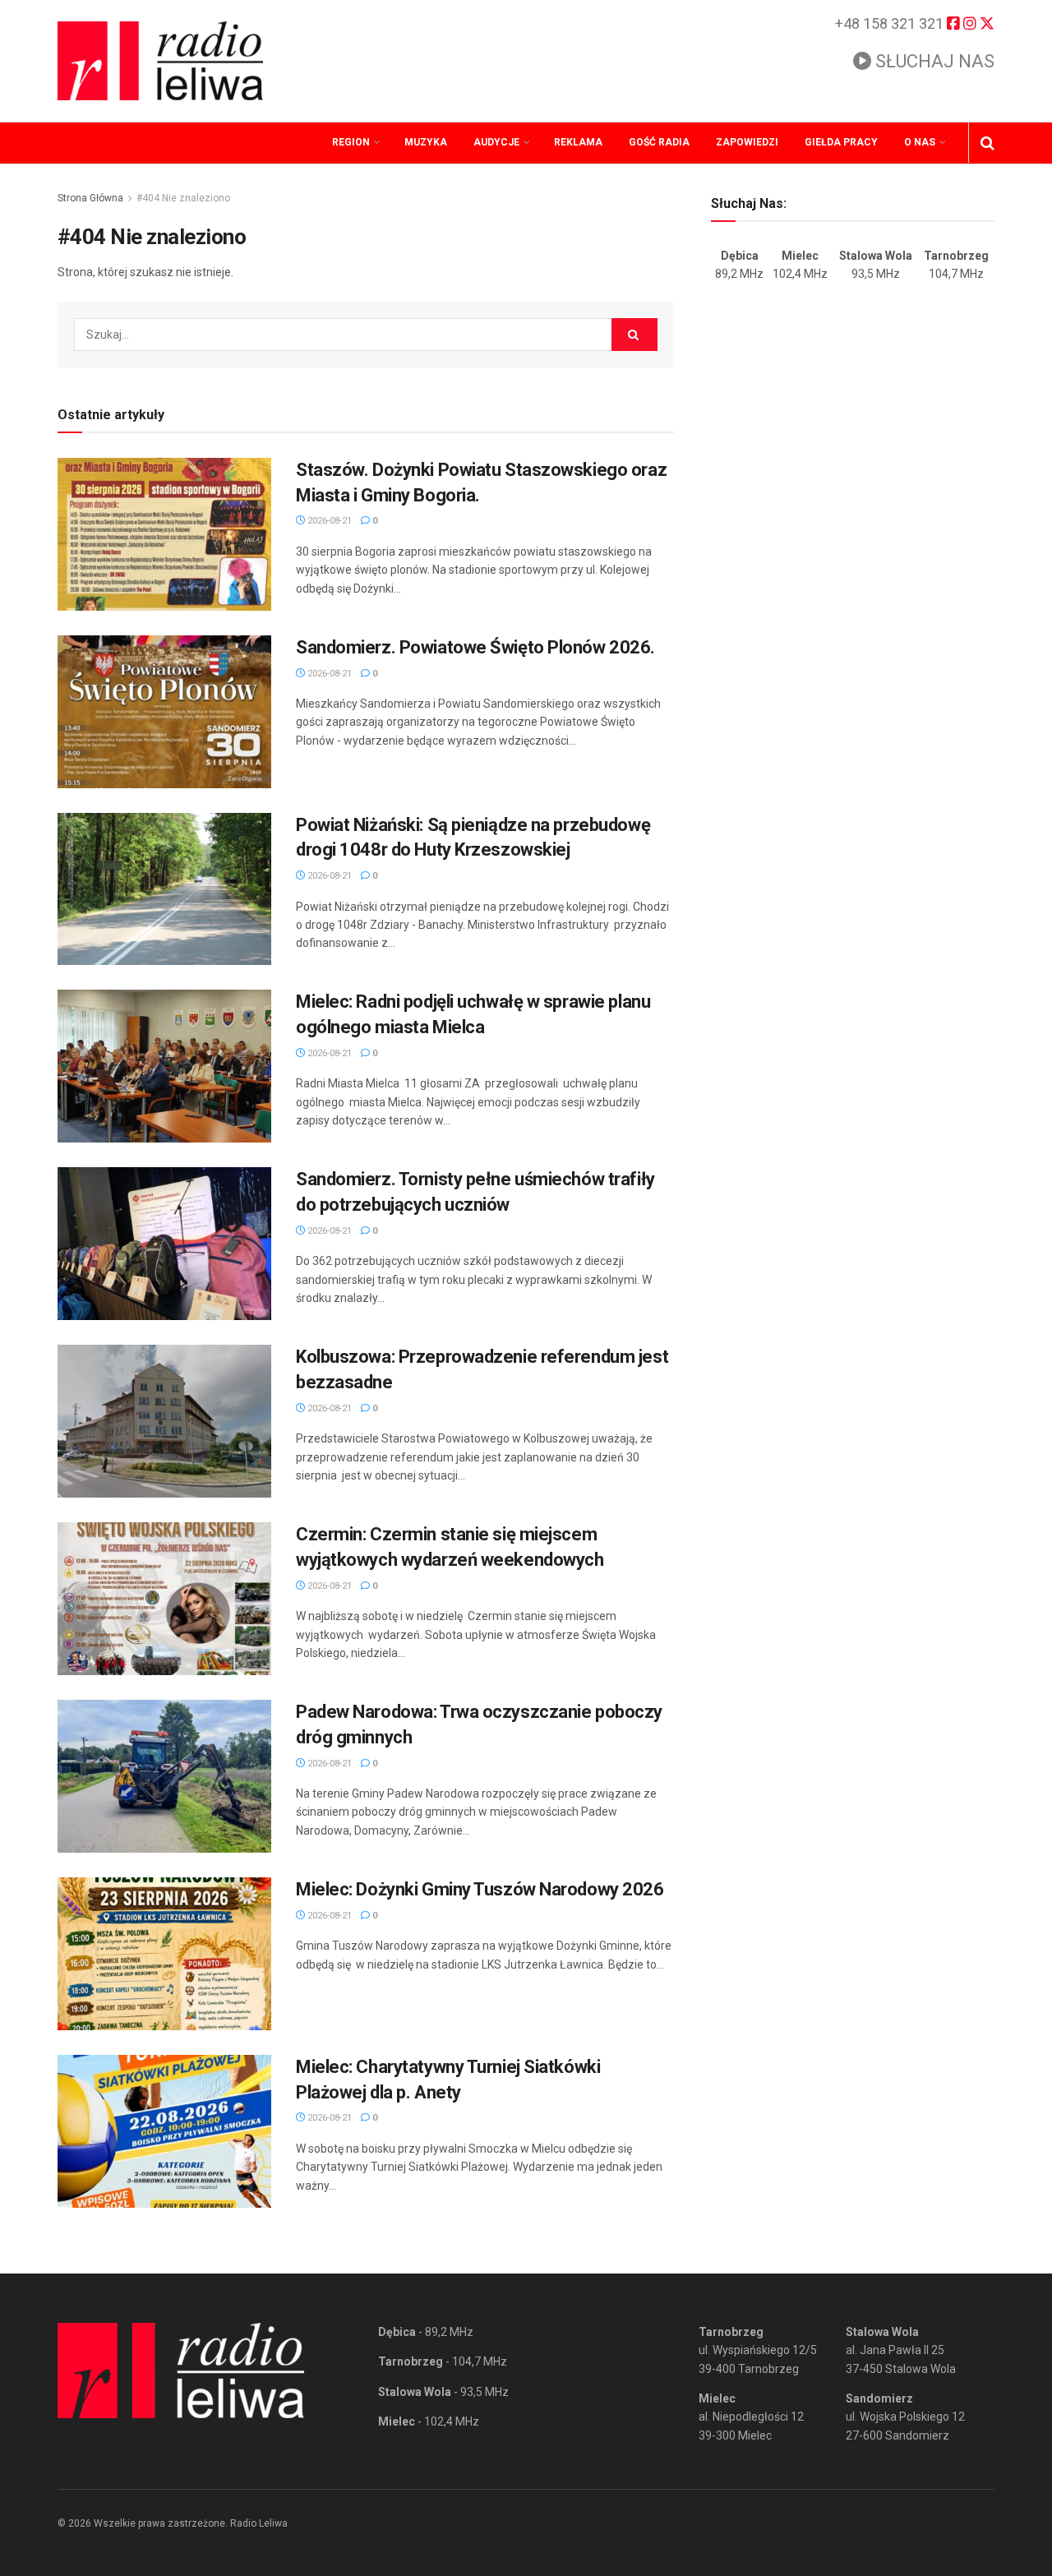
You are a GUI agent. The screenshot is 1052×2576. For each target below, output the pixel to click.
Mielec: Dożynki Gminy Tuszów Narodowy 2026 (480, 1889)
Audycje (496, 142)
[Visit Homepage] (160, 61)
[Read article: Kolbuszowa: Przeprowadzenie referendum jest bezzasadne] (164, 1421)
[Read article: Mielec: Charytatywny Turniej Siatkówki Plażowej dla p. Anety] (164, 2131)
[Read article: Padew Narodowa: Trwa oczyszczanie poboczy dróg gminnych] (164, 1776)
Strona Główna (90, 198)
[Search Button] (987, 143)
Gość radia (659, 142)
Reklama (578, 142)
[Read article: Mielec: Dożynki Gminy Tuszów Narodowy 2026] (164, 1954)
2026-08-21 (328, 521)
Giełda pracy (841, 142)
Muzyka (426, 142)
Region (351, 142)
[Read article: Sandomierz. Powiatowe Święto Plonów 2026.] (164, 712)
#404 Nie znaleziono (183, 198)
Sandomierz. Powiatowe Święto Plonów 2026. (475, 647)
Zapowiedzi (747, 142)
